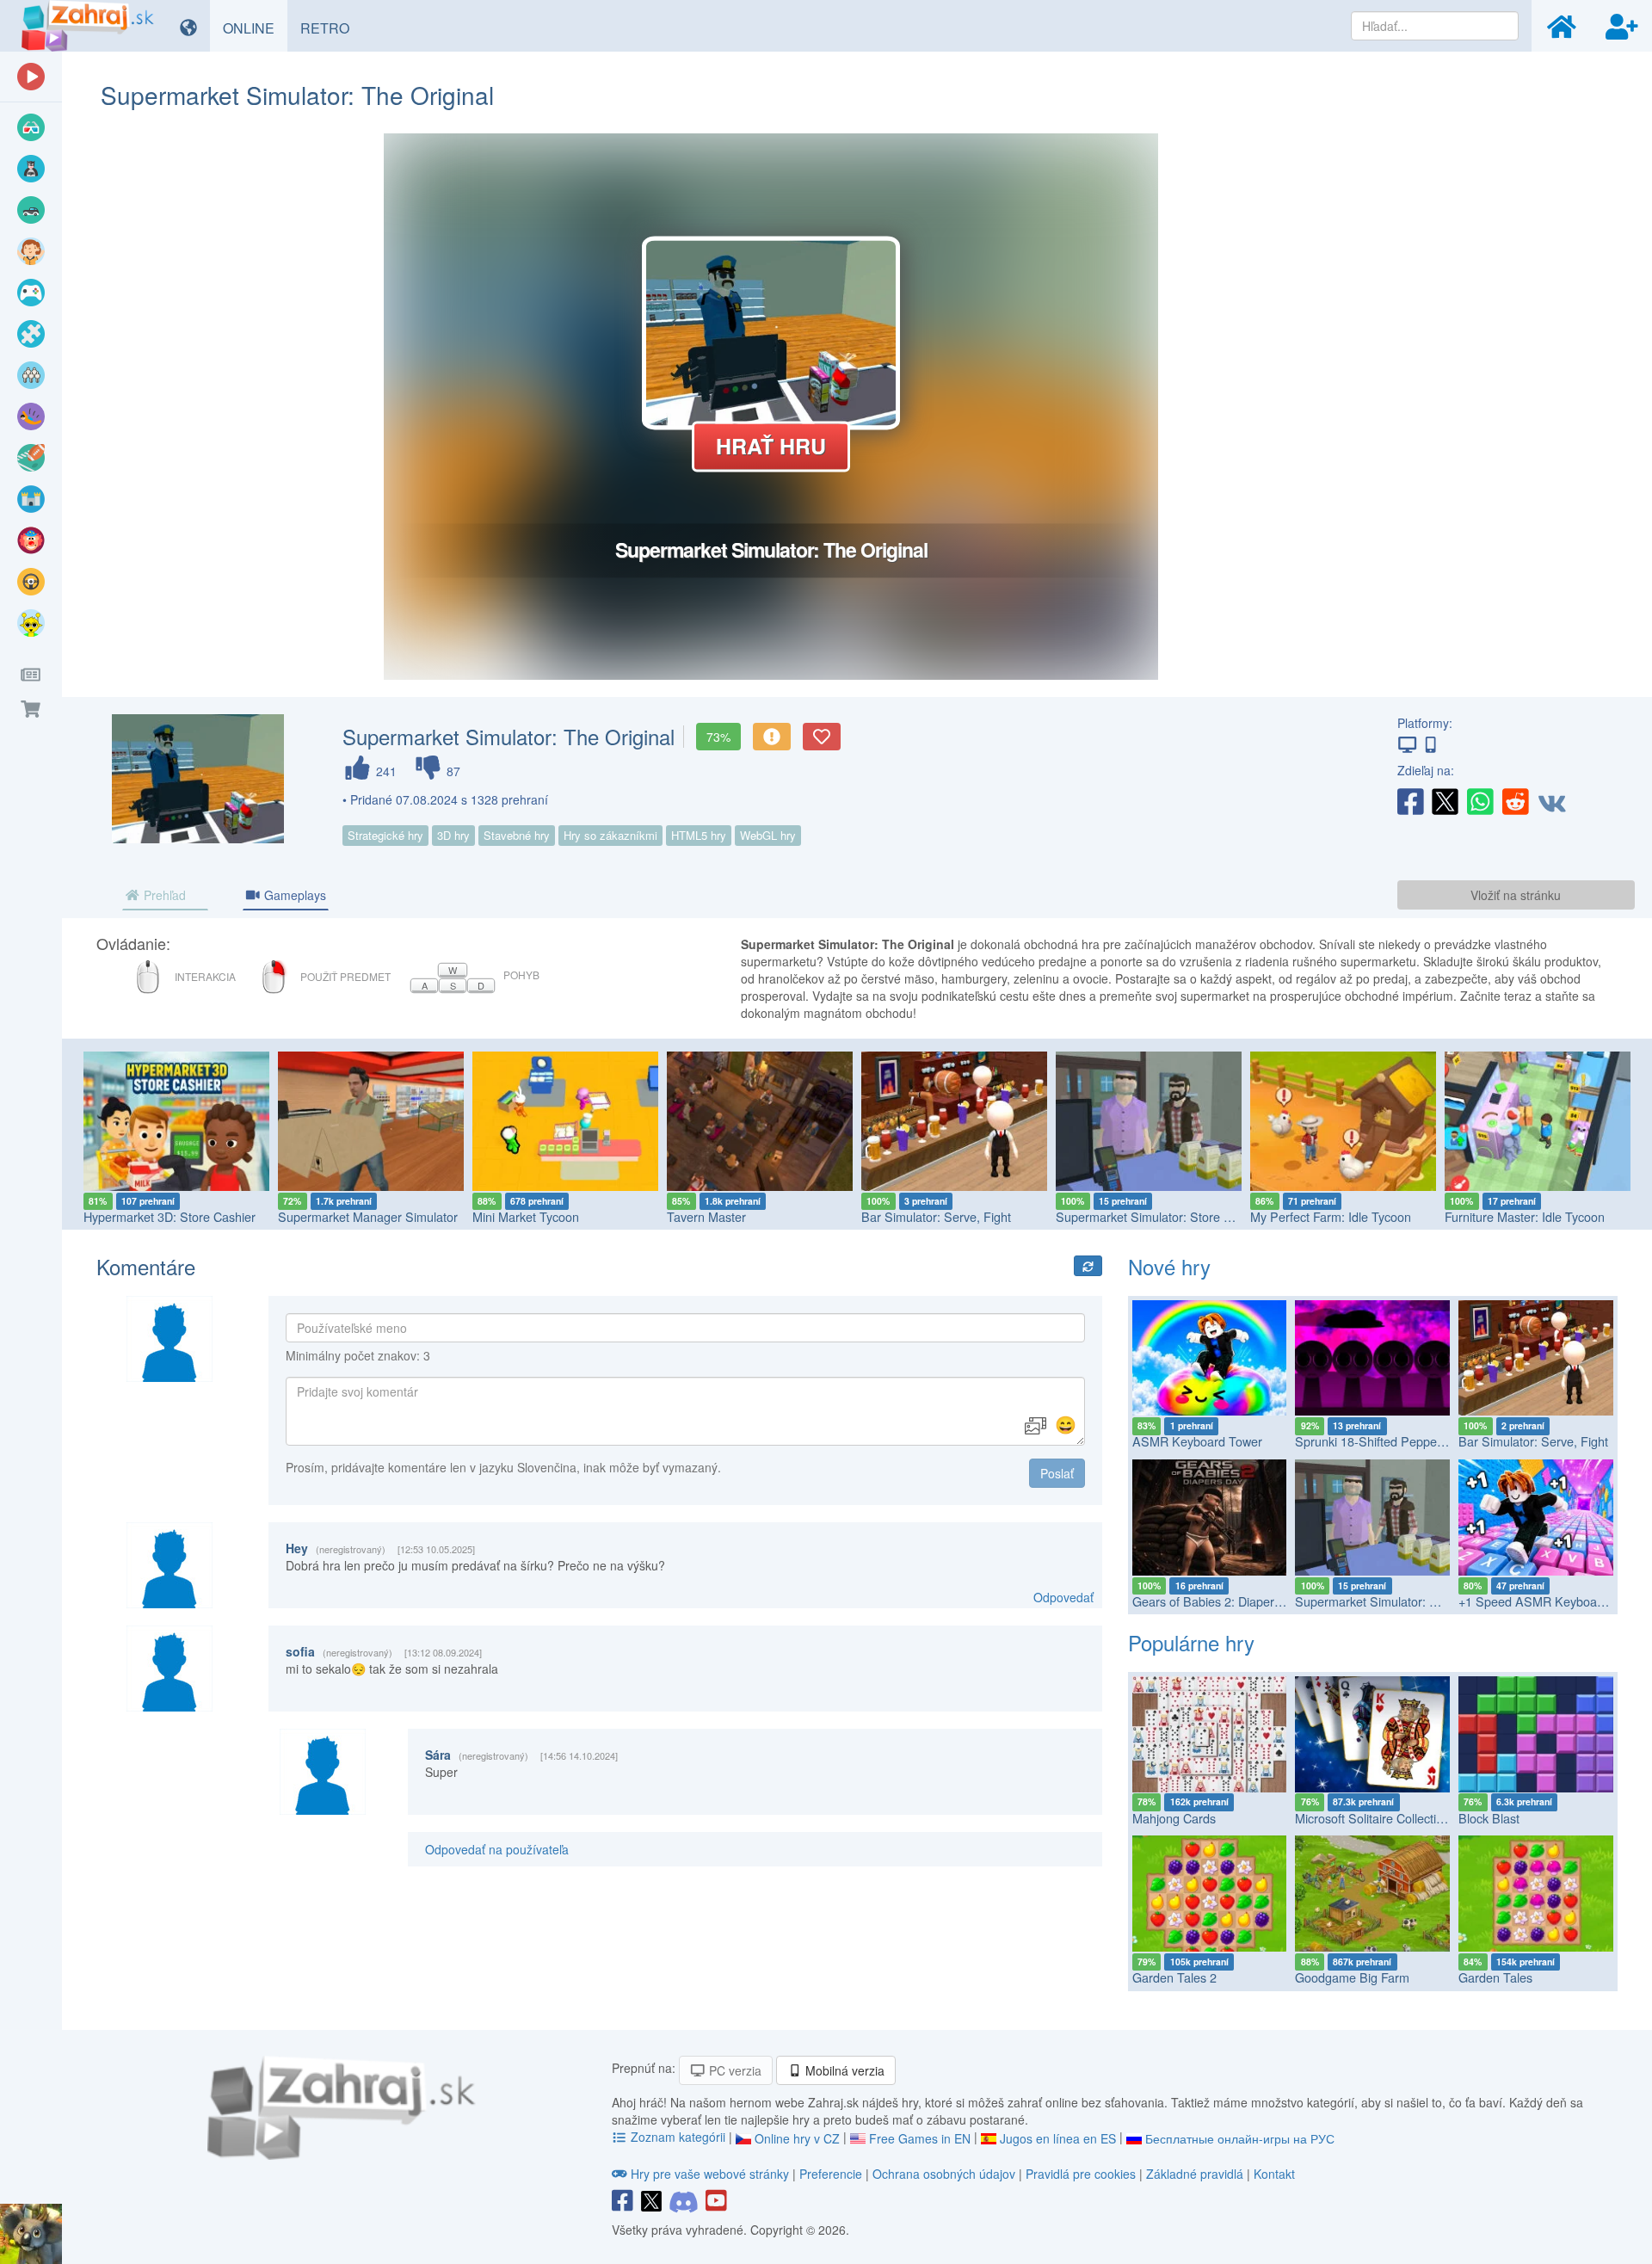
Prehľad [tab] (163, 895)
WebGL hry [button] (768, 835)
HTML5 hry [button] (699, 835)
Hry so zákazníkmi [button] (610, 835)
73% (718, 737)
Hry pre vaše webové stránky (710, 2174)
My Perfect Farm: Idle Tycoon (1136, 1216)
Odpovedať (1063, 1597)
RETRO (331, 28)
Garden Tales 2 (1174, 1977)
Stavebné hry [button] (517, 835)
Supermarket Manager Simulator (173, 1216)
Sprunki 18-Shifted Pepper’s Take (1387, 1441)
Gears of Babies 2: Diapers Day (1219, 1601)
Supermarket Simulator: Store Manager (970, 1216)
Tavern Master (512, 1216)
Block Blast (1489, 1818)
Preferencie (832, 2174)
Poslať (1057, 1473)
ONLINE (255, 28)
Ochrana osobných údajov (944, 2174)
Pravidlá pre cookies (1081, 2174)
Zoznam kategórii (678, 2137)
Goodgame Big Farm (1352, 1977)
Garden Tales (1495, 1977)
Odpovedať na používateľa (497, 1849)
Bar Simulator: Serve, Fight (742, 1216)
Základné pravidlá (1195, 2174)
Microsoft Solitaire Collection (1372, 1818)
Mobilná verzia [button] (843, 2070)
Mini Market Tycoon (331, 1216)
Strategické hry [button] (385, 835)
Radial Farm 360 (1490, 1216)
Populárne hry (1191, 1642)
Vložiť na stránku (1516, 895)
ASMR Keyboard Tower (1197, 1441)
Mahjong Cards (1174, 1818)
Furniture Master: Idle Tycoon (1330, 1216)
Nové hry (1169, 1266)
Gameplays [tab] (293, 895)
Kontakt (1274, 2174)
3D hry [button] (453, 835)
